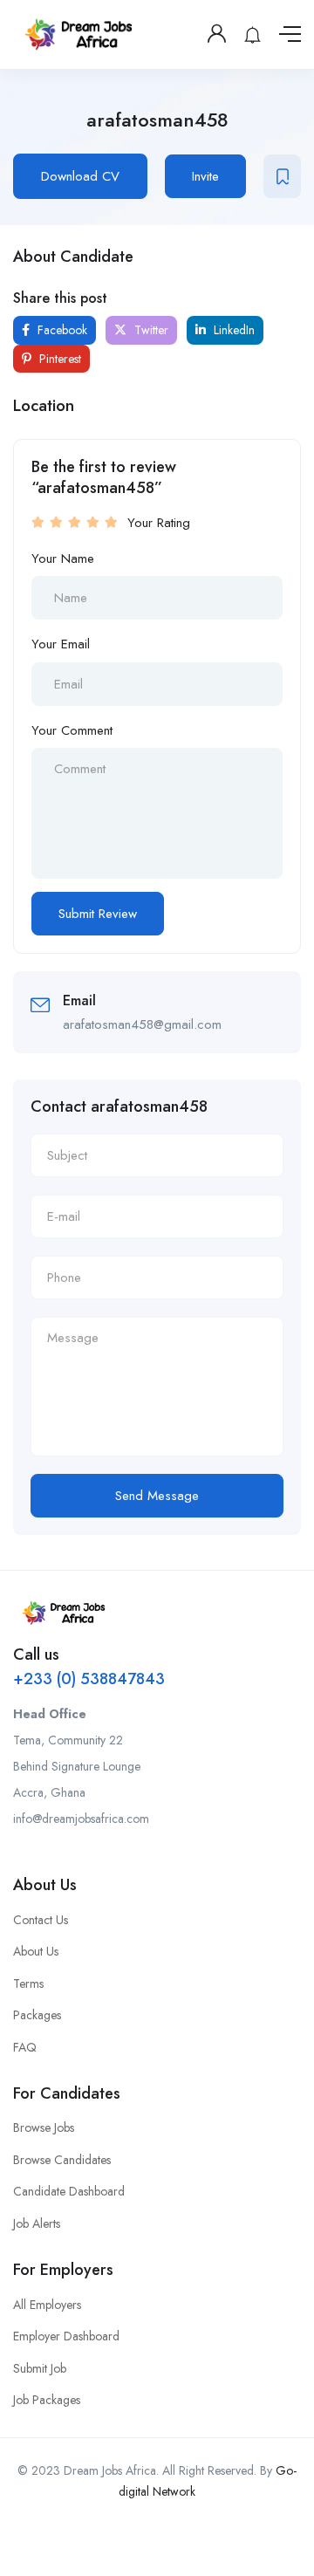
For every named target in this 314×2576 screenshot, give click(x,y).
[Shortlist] (282, 176)
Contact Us (41, 1920)
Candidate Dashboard (69, 2191)
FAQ (25, 2047)
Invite (205, 176)
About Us (36, 1951)
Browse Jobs (44, 2127)
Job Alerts (37, 2223)
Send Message (157, 1496)
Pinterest (58, 359)
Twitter (150, 330)
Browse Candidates (62, 2160)
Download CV (80, 176)
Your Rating (159, 523)
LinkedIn (232, 330)
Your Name (63, 558)
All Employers (47, 2305)
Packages (37, 2015)
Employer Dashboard (66, 2336)
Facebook (61, 330)
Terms (28, 1983)
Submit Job (40, 2368)
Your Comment (72, 730)
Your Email (61, 644)
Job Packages (47, 2400)
